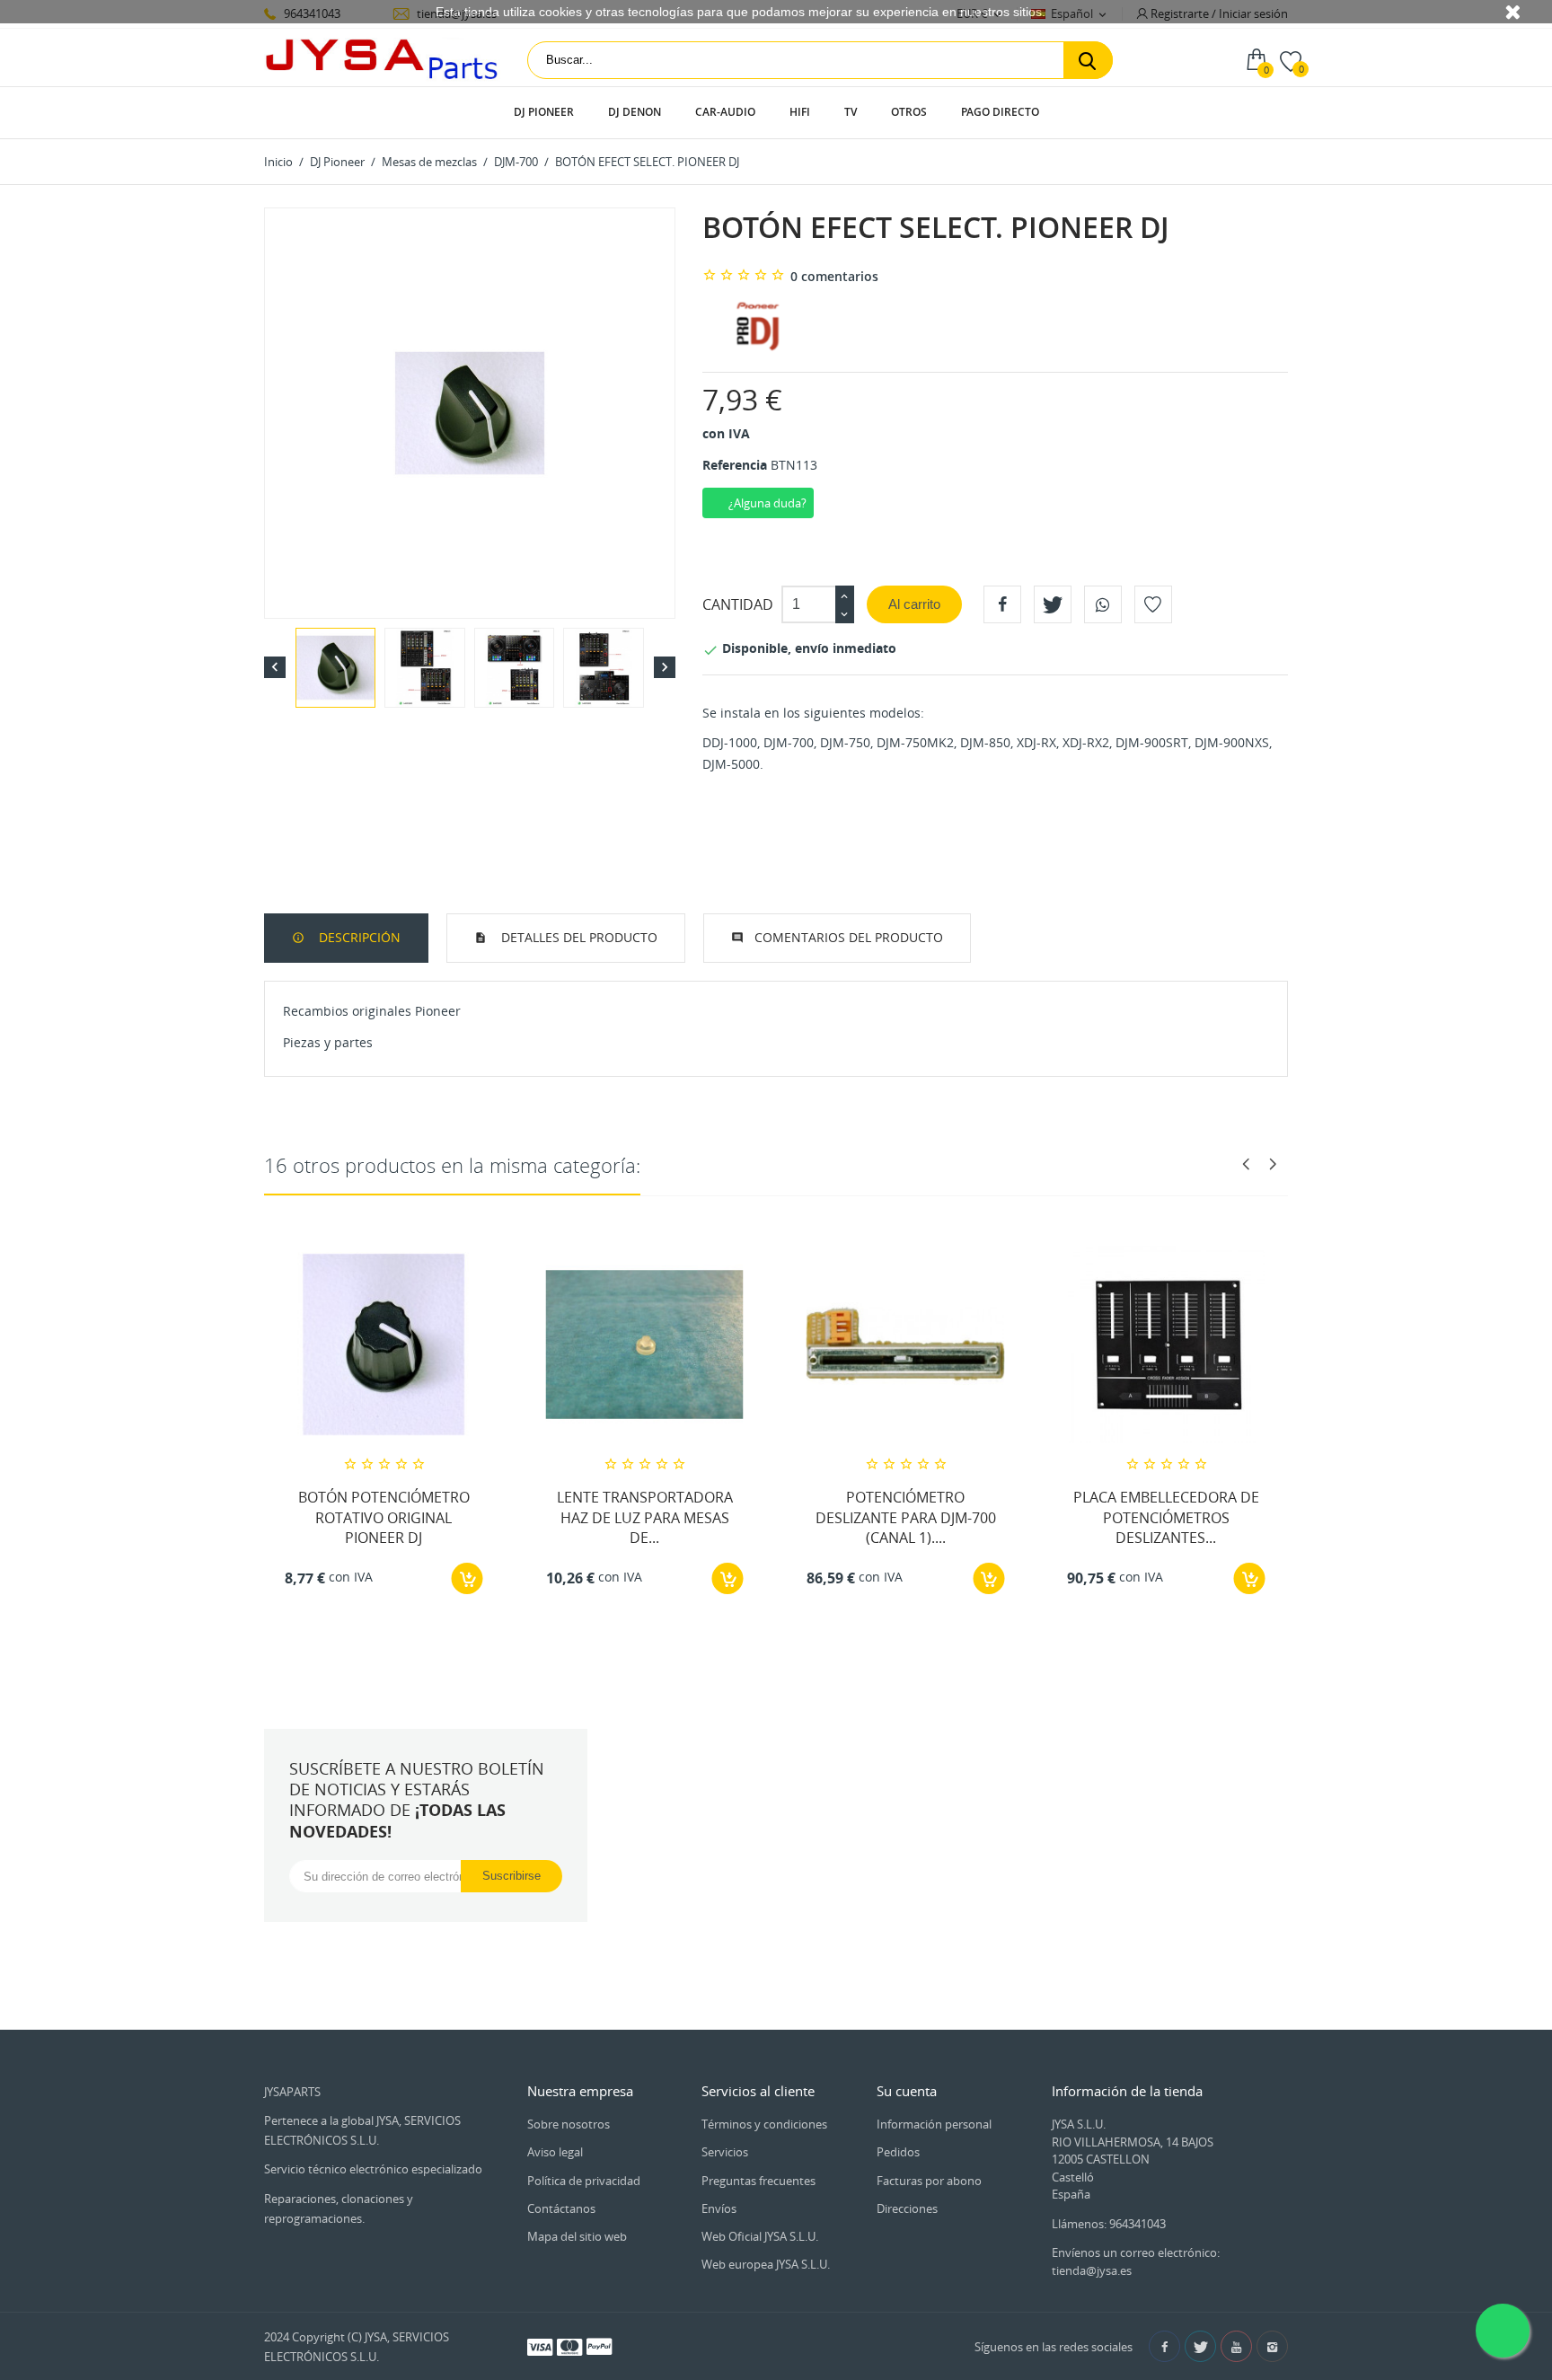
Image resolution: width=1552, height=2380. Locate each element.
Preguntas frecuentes (758, 2181)
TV (851, 112)
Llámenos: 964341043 (1109, 2224)
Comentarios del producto (849, 937)
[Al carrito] (467, 1578)
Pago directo (1000, 112)
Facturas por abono (929, 2181)
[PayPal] (599, 2346)
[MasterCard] (569, 2346)
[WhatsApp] (1103, 604)
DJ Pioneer (544, 112)
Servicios (725, 2152)
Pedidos (898, 2152)
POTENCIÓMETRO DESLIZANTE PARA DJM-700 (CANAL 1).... (906, 1517)
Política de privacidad (584, 2181)
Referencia (735, 465)
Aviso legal (555, 2152)
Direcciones (907, 2208)
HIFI (800, 112)
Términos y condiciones (764, 2124)
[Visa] (540, 2346)
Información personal (934, 2124)
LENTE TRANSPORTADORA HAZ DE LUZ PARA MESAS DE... (645, 1517)
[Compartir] (1002, 604)
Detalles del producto (578, 937)
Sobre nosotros (569, 2124)
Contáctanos (561, 2208)
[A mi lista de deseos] (1153, 604)
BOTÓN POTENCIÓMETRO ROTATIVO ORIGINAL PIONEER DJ (384, 1517)
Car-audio (725, 112)
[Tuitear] (1053, 604)
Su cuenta (907, 2091)
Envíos (719, 2208)
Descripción (358, 937)
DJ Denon (635, 112)
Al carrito (914, 604)
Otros (909, 112)
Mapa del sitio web (577, 2236)
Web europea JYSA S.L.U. (766, 2264)
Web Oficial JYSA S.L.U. (760, 2236)
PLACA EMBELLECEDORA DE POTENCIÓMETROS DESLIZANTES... (1166, 1517)
